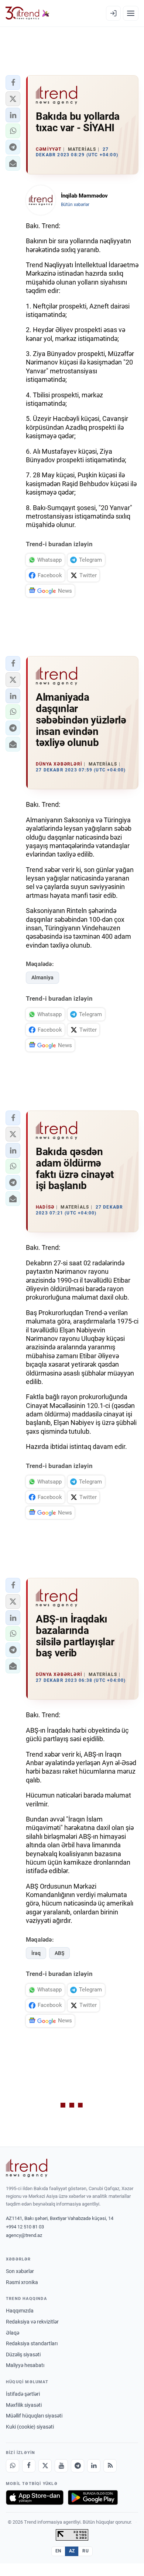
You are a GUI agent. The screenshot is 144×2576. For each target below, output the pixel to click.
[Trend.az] (28, 13)
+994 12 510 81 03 (25, 2227)
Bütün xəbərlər (75, 205)
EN (58, 2551)
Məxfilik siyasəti (24, 2405)
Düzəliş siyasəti (23, 2354)
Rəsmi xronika (22, 2282)
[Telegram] (78, 2466)
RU (85, 2551)
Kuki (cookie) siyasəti (30, 2427)
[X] (45, 2466)
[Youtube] (61, 2466)
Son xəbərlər (20, 2271)
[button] (13, 83)
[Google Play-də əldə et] (93, 2497)
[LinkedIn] (94, 2466)
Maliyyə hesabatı (25, 2365)
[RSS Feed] (110, 2466)
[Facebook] (29, 2466)
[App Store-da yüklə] (35, 2497)
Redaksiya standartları (32, 2343)
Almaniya (42, 977)
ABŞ (59, 1953)
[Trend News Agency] (27, 2168)
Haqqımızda (20, 2311)
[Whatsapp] (13, 2466)
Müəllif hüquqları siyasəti (34, 2416)
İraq (36, 1953)
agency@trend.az (24, 2235)
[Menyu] (131, 13)
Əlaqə (13, 2333)
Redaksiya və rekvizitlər (32, 2322)
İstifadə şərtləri (23, 2394)
